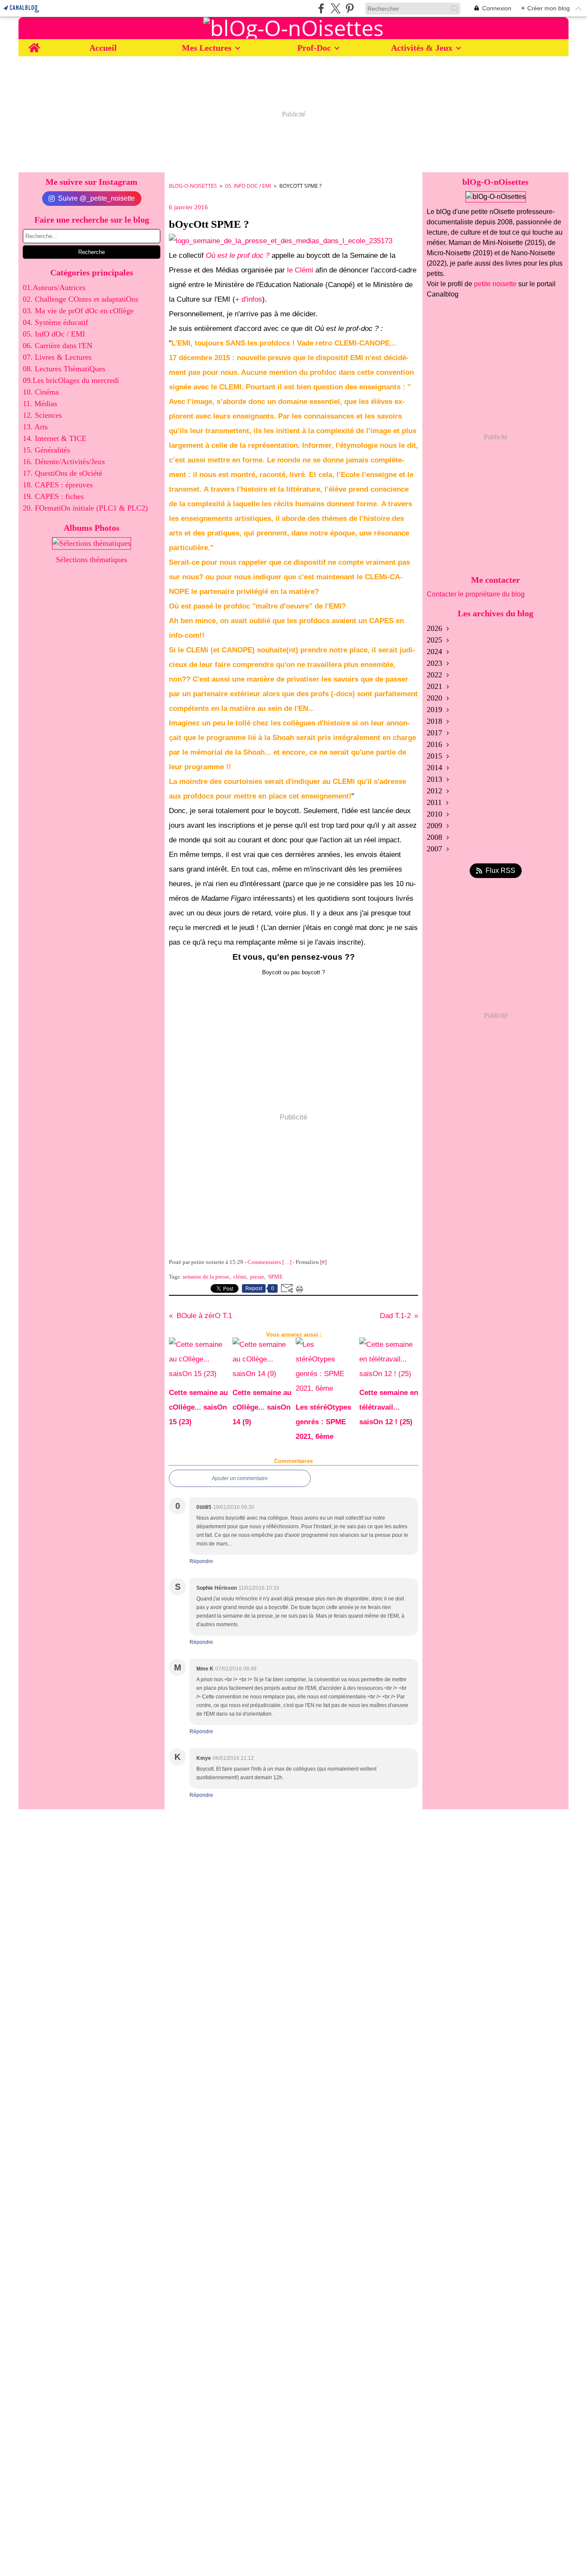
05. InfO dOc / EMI (54, 334)
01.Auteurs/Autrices (54, 288)
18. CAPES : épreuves (58, 485)
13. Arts (35, 427)
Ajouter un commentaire (240, 1478)
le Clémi (300, 270)
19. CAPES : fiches (53, 496)
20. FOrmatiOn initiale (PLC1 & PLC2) (85, 508)
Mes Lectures (207, 48)
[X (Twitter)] (335, 8)
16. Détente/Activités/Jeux (64, 462)
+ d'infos (249, 299)
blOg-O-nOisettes (193, 186)
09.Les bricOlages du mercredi (71, 380)
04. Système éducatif (55, 322)
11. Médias (40, 404)
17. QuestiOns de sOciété (63, 473)
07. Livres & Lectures (57, 357)
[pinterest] (350, 8)
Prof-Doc (314, 48)
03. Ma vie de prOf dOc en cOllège (78, 311)
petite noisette (495, 284)
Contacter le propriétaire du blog (476, 594)
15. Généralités (46, 450)
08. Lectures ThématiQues (64, 369)
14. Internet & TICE (55, 438)
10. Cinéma (41, 392)
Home (34, 44)
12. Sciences (42, 415)
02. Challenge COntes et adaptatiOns (81, 299)
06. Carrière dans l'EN (58, 346)
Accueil (103, 48)
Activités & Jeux (422, 48)
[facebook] (321, 8)
